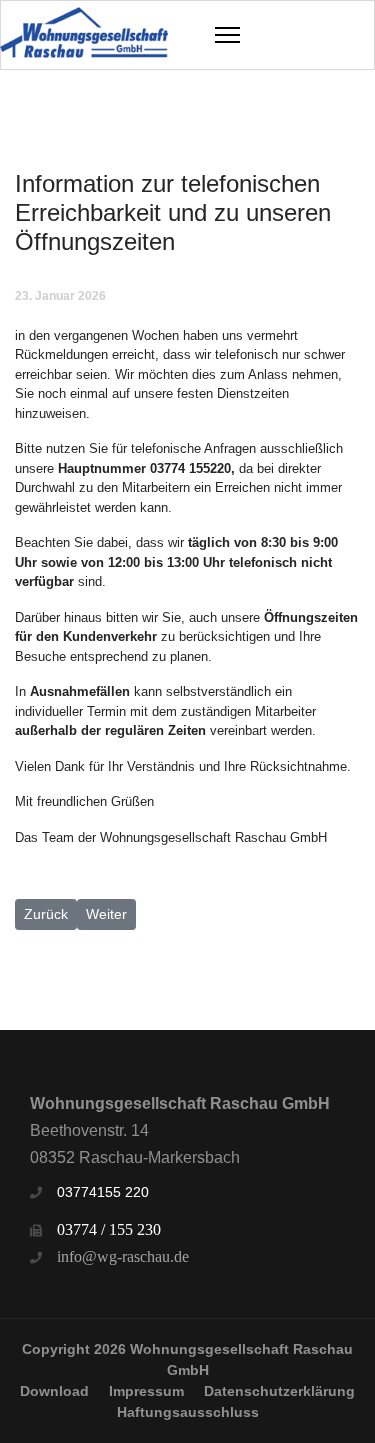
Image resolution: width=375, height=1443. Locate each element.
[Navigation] (227, 35)
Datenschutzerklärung (279, 1391)
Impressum (146, 1391)
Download (54, 1391)
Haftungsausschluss (188, 1412)
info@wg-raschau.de (123, 1256)
